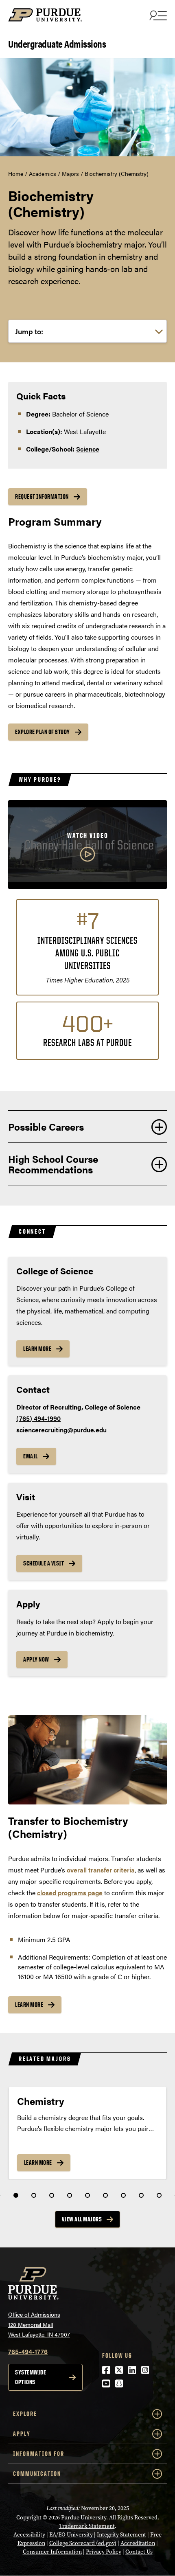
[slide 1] (16, 2195)
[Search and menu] (157, 15)
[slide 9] (159, 2195)
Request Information (42, 497)
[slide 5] (87, 2195)
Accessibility (29, 2535)
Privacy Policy (104, 2552)
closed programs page (70, 1893)
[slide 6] (105, 2195)
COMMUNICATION (37, 2474)
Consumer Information (52, 2552)
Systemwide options (31, 2377)
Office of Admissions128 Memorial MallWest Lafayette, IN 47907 (39, 2324)
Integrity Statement (121, 2535)
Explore (25, 2414)
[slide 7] (123, 2195)
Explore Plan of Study (43, 732)
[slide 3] (52, 2195)
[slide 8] (141, 2195)
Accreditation (138, 2543)
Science (88, 449)
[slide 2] (34, 2195)
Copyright (29, 2518)
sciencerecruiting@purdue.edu (61, 1430)
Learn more (29, 2005)
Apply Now (36, 1659)
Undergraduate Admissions (57, 43)
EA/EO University (71, 2535)
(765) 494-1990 (38, 1418)
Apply (22, 2434)
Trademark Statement (87, 2526)
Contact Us (139, 2552)
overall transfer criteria (101, 1870)
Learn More (37, 1349)
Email (31, 1456)
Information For (39, 2454)
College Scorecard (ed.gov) (83, 2543)
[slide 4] (70, 2195)
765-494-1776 (28, 2351)
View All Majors (82, 2219)
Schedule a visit (44, 1563)
